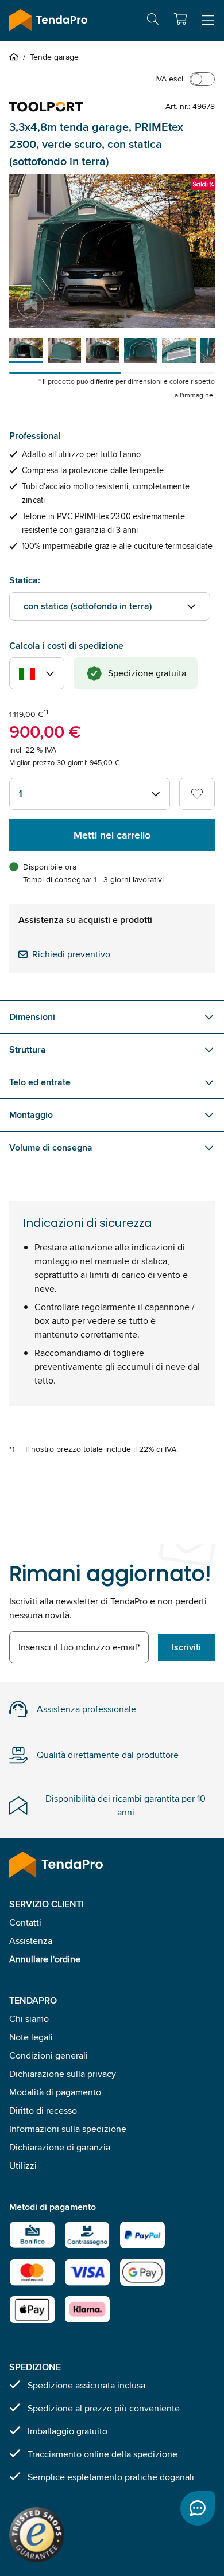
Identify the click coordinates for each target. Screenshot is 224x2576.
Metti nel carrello (112, 835)
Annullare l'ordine (45, 1959)
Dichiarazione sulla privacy (63, 2074)
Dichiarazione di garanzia (60, 2147)
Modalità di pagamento (55, 2092)
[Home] (16, 57)
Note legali (31, 2037)
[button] (180, 19)
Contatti (25, 1922)
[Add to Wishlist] (197, 794)
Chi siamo (29, 2019)
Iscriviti (186, 1647)
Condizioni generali (49, 2055)
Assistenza (31, 1941)
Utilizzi (23, 2166)
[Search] (153, 21)
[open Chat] (198, 2508)
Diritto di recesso (43, 2111)
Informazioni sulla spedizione (68, 2129)
